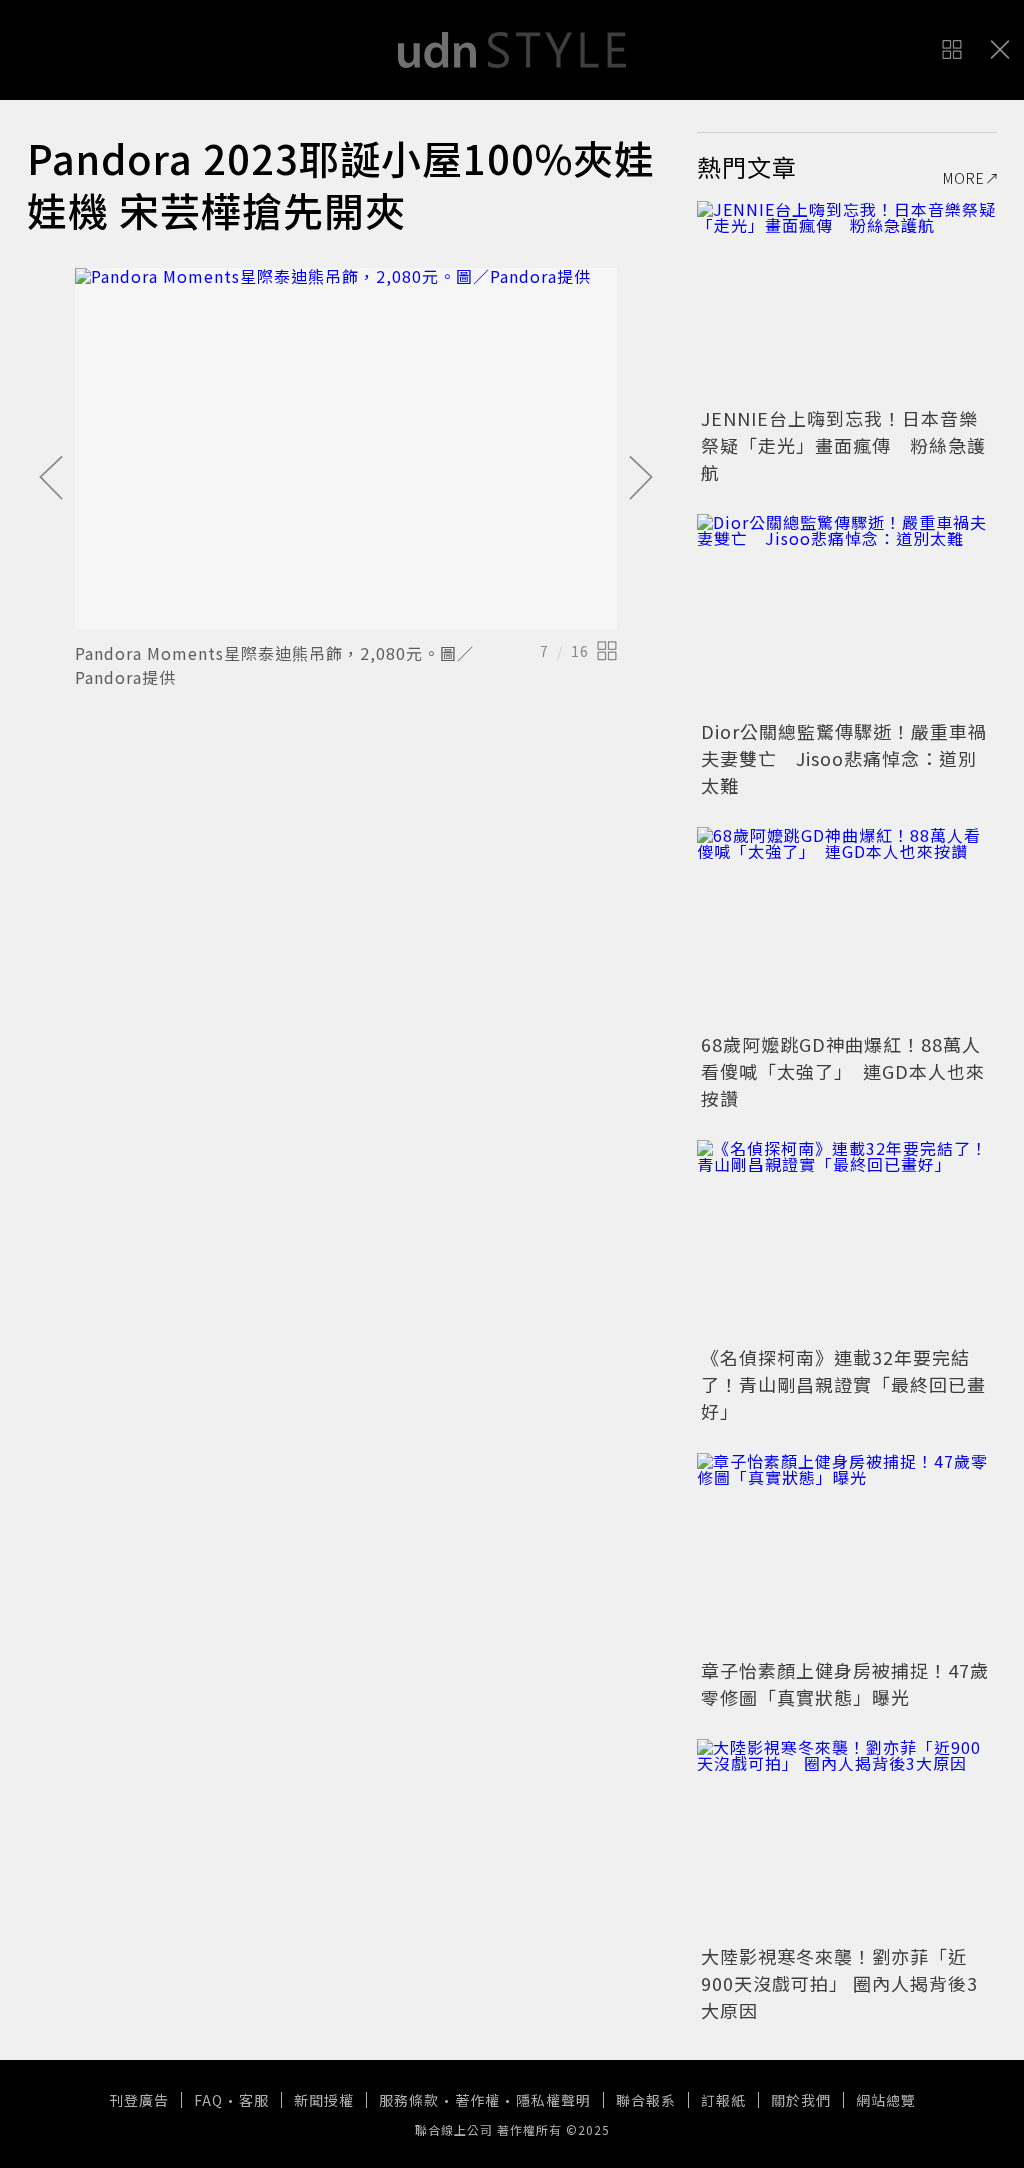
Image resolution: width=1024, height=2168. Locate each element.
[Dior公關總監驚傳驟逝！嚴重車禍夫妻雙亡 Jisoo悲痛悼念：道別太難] (847, 614)
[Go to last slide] (51, 479)
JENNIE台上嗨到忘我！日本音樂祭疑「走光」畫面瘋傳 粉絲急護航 (843, 445)
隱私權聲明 (553, 2100)
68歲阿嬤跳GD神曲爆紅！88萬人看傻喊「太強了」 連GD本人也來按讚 (843, 1071)
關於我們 (801, 2100)
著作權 (477, 2100)
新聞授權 (324, 2100)
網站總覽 (886, 2100)
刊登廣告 (139, 2100)
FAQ (208, 2100)
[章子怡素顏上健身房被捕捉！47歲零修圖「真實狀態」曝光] (847, 1553)
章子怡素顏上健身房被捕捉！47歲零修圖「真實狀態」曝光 (845, 1683)
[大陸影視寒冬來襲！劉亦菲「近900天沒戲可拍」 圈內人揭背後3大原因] (847, 1839)
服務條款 (409, 2100)
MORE (964, 178)
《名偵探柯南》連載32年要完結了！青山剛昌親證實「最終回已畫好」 (843, 1384)
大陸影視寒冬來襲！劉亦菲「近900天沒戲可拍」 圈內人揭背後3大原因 (839, 1983)
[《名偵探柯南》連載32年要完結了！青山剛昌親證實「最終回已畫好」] (847, 1240)
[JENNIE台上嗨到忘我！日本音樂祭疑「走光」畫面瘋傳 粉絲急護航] (847, 301)
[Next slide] (641, 479)
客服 (254, 2100)
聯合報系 (646, 2100)
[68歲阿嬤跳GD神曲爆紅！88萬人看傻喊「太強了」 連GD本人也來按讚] (847, 927)
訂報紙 (723, 2100)
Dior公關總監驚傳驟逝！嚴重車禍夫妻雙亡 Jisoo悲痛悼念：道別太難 (844, 758)
